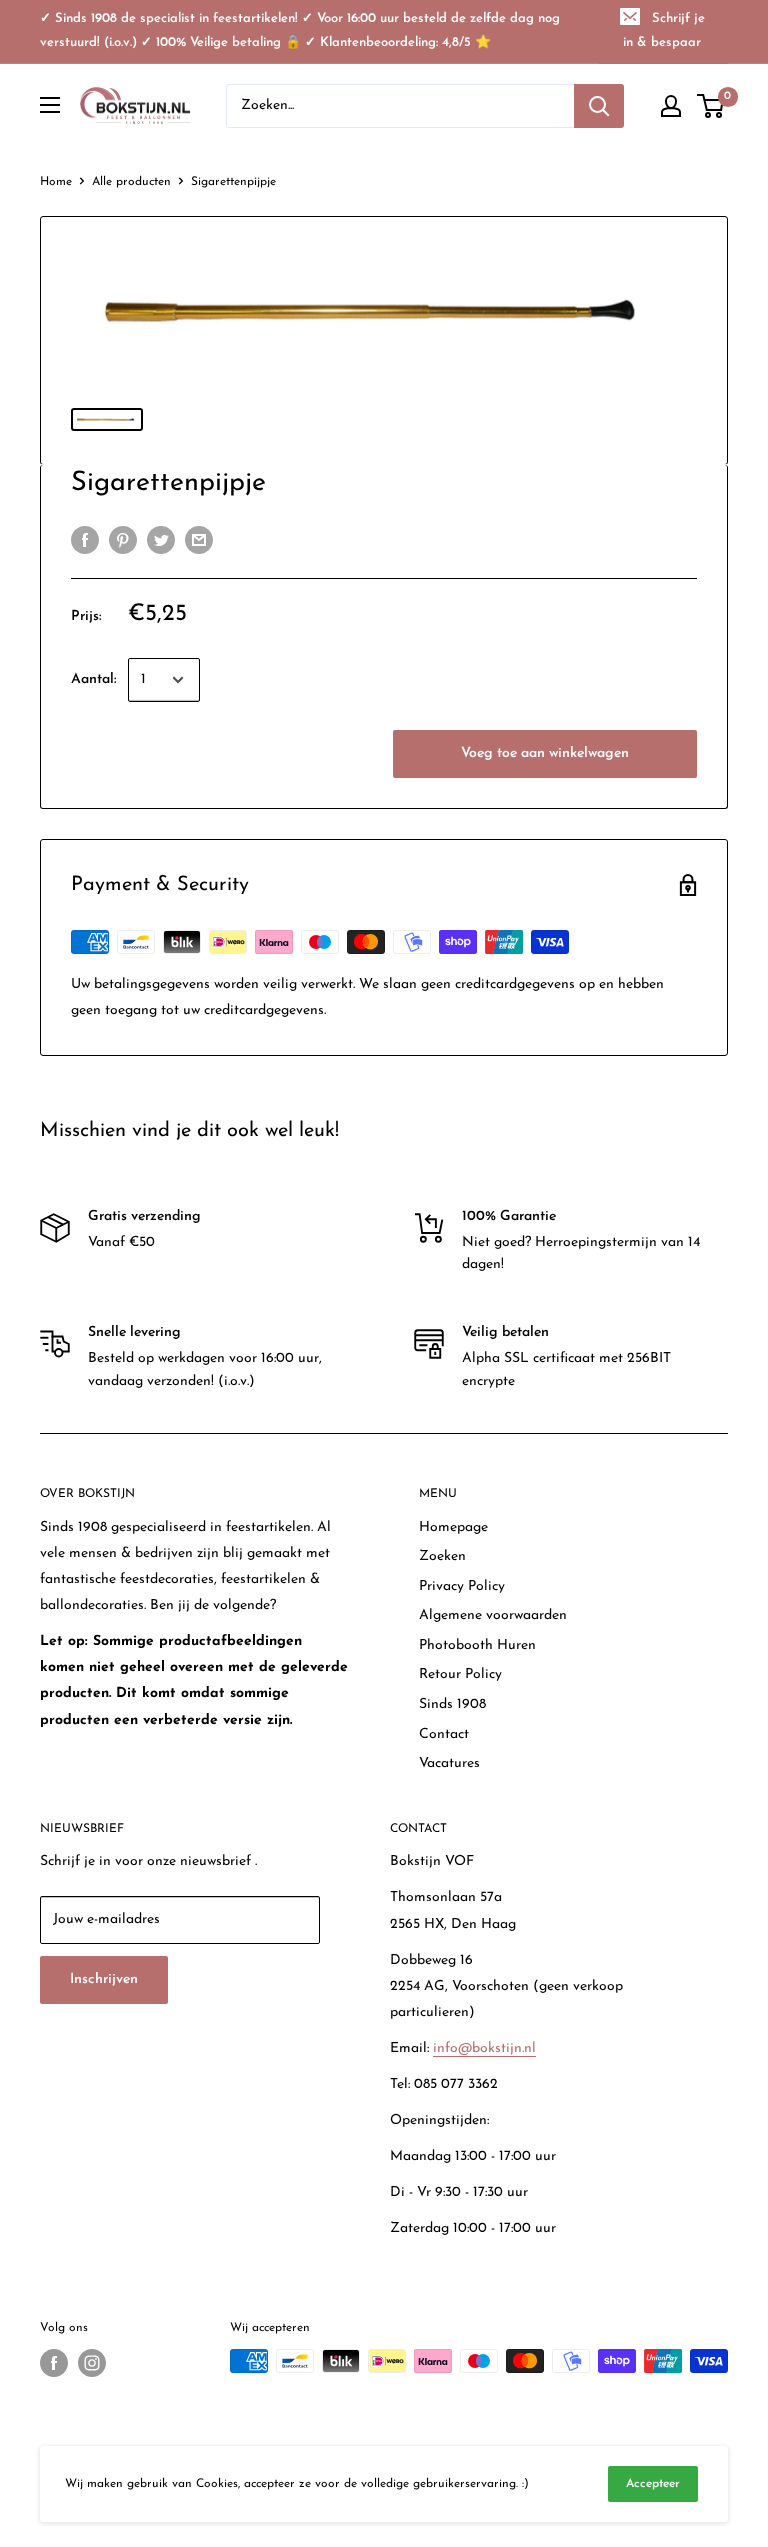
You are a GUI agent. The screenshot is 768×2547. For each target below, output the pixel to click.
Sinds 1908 (452, 1704)
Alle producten (131, 182)
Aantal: (93, 679)
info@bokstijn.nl (484, 2048)
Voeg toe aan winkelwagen (545, 753)
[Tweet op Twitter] (161, 540)
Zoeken (442, 1556)
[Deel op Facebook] (85, 540)
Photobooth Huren (477, 1645)
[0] (711, 106)
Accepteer (653, 2484)
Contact (444, 1734)
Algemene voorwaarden (493, 1615)
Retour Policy (460, 1674)
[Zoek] (599, 106)
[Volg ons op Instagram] (92, 2363)
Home (56, 182)
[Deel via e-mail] (199, 540)
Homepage (453, 1527)
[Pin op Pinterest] (123, 540)
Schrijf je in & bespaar (664, 30)
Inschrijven (104, 1979)
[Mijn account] (671, 106)
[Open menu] (50, 105)
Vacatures (449, 1763)
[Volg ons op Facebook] (54, 2363)
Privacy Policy (462, 1586)
